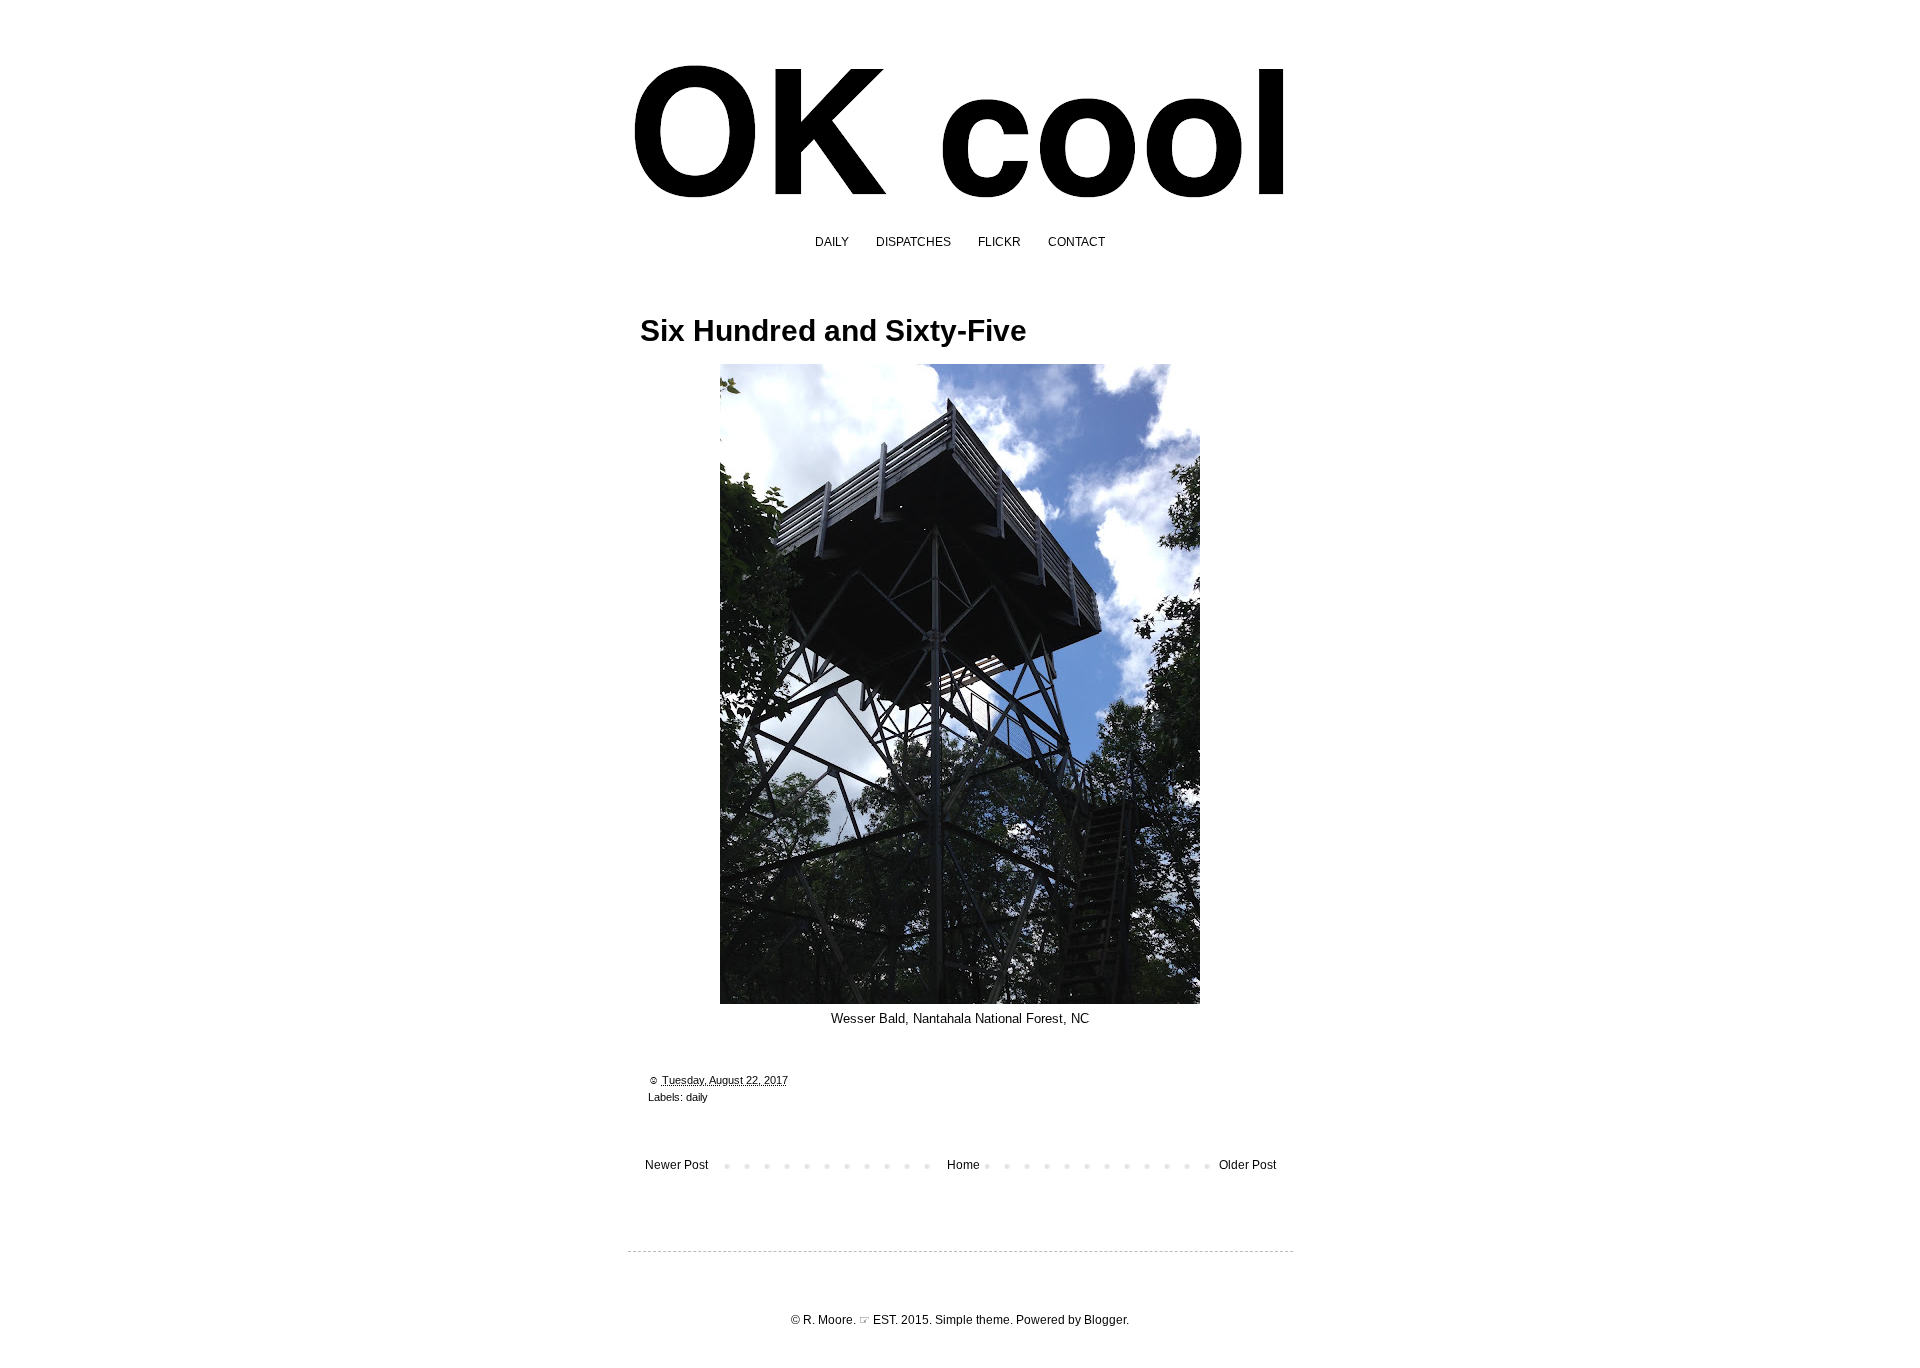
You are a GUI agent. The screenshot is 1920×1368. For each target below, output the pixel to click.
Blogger (1105, 1320)
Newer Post (676, 1165)
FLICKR (999, 242)
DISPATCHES (913, 242)
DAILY (832, 242)
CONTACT (1076, 242)
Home (963, 1165)
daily (697, 1097)
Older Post (1247, 1165)
